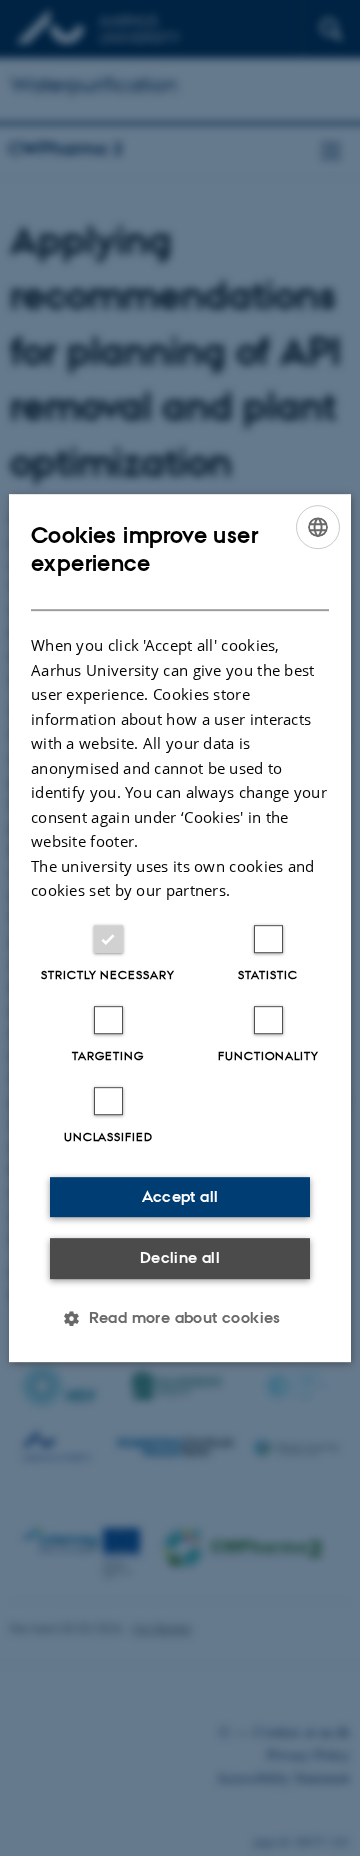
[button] (180, 1318)
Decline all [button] (180, 1257)
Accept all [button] (180, 1196)
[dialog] (180, 928)
